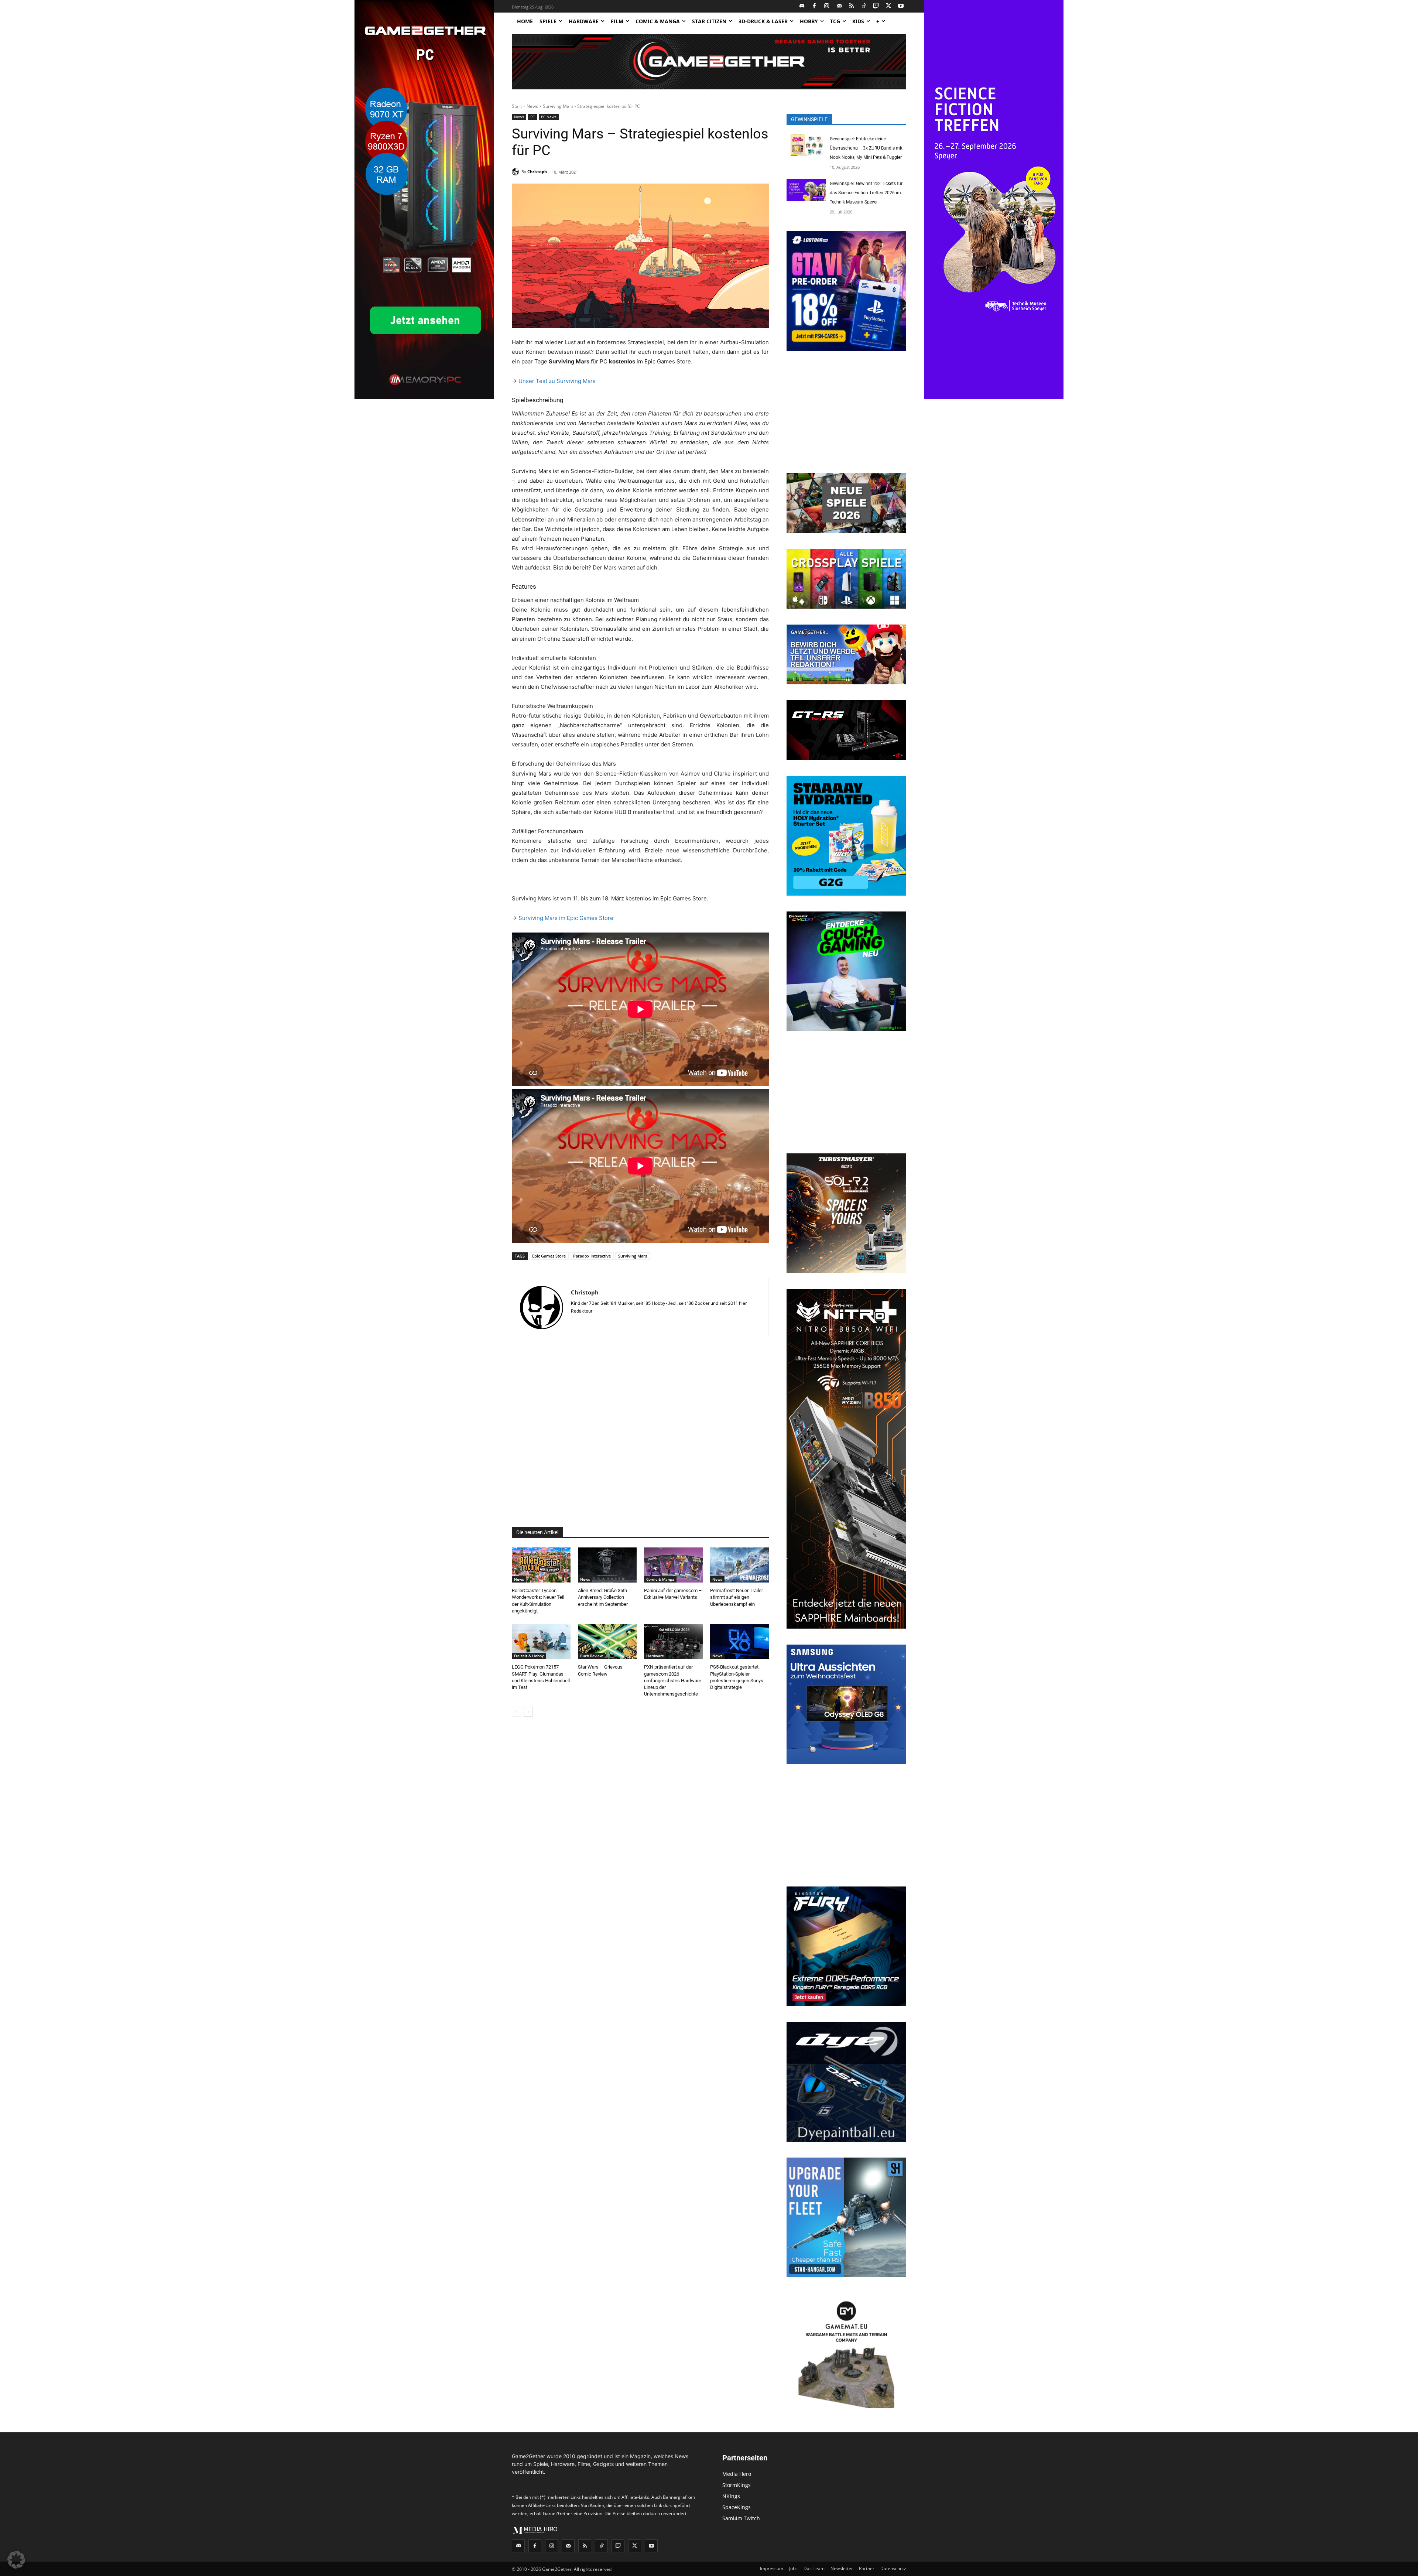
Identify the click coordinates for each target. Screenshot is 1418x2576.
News (532, 106)
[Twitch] (876, 6)
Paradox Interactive (592, 1256)
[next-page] (528, 1712)
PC (532, 117)
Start (517, 106)
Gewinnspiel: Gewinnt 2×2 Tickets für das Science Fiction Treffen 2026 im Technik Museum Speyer (866, 193)
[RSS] (852, 6)
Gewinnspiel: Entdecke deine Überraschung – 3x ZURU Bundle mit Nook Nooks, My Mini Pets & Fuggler (866, 148)
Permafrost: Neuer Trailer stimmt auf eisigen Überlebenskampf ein (737, 1597)
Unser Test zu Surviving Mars (557, 381)
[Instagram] (827, 6)
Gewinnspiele (809, 119)
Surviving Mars (633, 1256)
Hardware (655, 1656)
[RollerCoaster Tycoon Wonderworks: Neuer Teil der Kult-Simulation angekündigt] (541, 1565)
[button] (16, 2560)
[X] (889, 6)
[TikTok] (864, 6)
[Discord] (802, 6)
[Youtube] (901, 6)
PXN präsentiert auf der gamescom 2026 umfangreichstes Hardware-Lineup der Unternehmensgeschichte (673, 1680)
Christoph (537, 172)
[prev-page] (516, 1712)
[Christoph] (517, 172)
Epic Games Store (549, 1256)
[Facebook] (814, 6)
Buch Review (591, 1656)
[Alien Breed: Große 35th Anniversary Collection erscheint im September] (607, 1565)
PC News (549, 117)
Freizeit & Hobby (529, 1656)
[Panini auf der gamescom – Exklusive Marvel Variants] (673, 1565)
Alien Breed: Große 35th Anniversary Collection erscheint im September (603, 1597)
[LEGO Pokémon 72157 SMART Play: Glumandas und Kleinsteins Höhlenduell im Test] (541, 1641)
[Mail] (839, 6)
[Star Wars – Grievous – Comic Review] (607, 1641)
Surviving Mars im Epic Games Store (566, 918)
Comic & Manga (660, 1579)
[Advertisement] (640, 1432)
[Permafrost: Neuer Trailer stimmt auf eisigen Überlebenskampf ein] (739, 1565)
